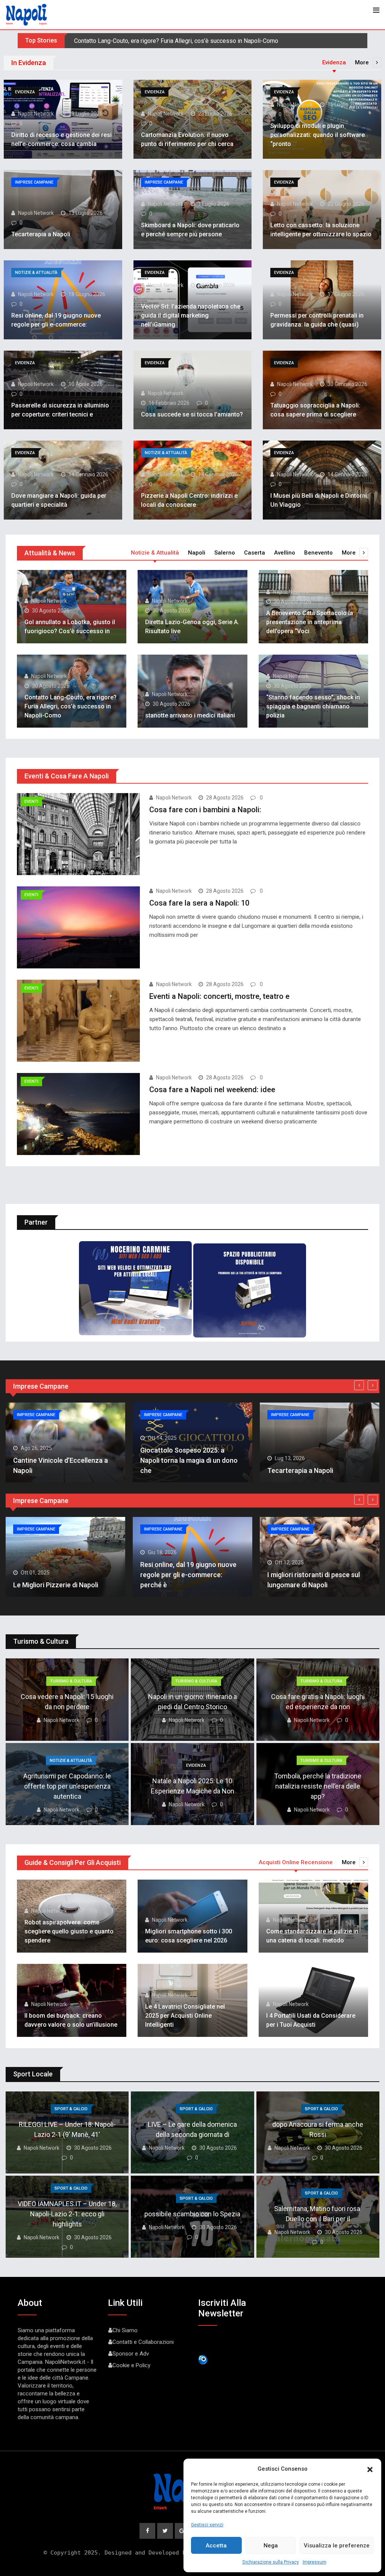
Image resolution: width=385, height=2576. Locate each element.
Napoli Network (36, 114)
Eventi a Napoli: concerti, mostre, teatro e (219, 996)
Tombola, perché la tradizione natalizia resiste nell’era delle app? (318, 1786)
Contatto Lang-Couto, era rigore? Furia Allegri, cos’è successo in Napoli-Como (70, 706)
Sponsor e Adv (131, 2354)
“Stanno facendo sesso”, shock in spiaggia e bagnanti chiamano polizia (313, 706)
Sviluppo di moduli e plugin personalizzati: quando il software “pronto (318, 135)
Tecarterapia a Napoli (41, 234)
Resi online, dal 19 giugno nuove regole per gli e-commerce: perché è (188, 1575)
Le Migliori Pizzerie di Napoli (56, 1585)
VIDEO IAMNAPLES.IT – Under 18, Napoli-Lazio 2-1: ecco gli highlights (67, 2214)
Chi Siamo (125, 2330)
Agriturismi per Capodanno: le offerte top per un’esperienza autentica (67, 1786)
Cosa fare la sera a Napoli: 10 (199, 903)
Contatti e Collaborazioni (143, 2342)
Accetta (216, 2546)
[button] (370, 2469)
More (362, 62)
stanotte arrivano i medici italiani (116, 41)
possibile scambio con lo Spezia (192, 2214)
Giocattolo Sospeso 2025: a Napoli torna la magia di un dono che (189, 1460)
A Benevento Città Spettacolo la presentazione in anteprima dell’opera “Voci (310, 622)
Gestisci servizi (207, 2525)
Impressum (315, 2562)
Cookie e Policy (131, 2365)
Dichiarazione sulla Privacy (271, 2562)
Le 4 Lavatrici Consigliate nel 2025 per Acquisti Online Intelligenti (185, 2016)
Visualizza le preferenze (337, 2546)
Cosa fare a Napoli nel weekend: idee (212, 1090)
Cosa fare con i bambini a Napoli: (205, 810)
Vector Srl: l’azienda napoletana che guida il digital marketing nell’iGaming (191, 315)
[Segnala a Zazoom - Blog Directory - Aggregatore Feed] (203, 2359)
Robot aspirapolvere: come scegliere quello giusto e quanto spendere (69, 1931)
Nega (271, 2546)
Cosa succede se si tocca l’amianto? (192, 414)
